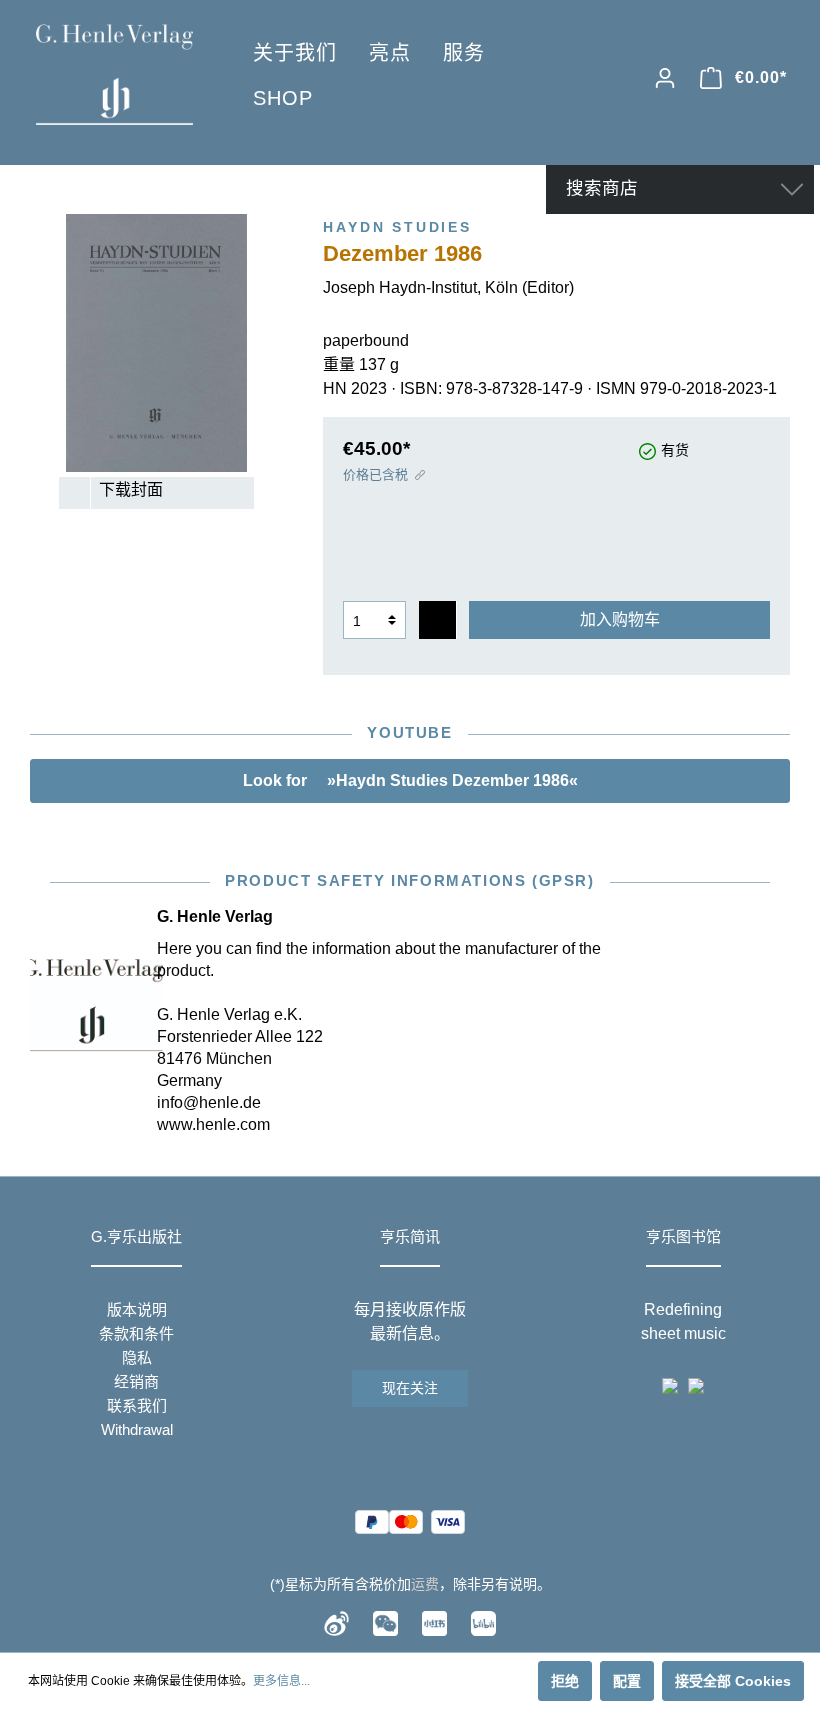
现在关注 (410, 1388)
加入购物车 (620, 619)
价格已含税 (375, 474)
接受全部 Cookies (733, 1681)
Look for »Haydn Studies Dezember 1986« (410, 780)
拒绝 (565, 1681)
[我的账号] (665, 78)
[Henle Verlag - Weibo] (336, 1623)
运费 (425, 1584)
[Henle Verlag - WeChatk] (385, 1623)
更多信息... (281, 1681)
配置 (627, 1681)
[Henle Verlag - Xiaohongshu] (434, 1623)
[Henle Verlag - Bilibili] (483, 1623)
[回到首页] (114, 74)
